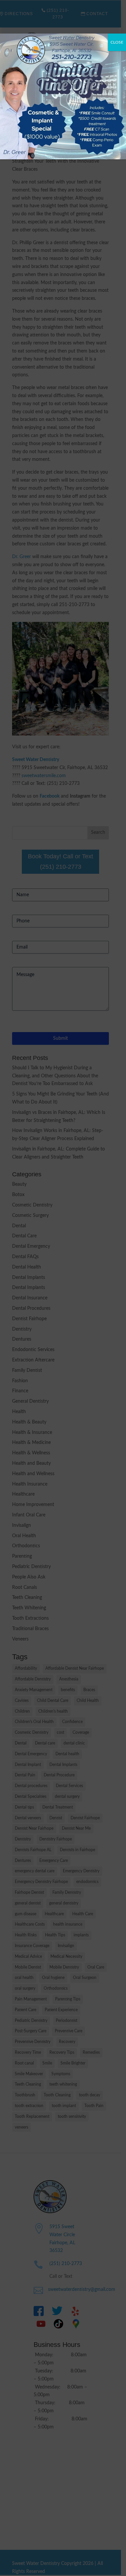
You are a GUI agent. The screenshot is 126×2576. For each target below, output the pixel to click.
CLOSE (117, 42)
